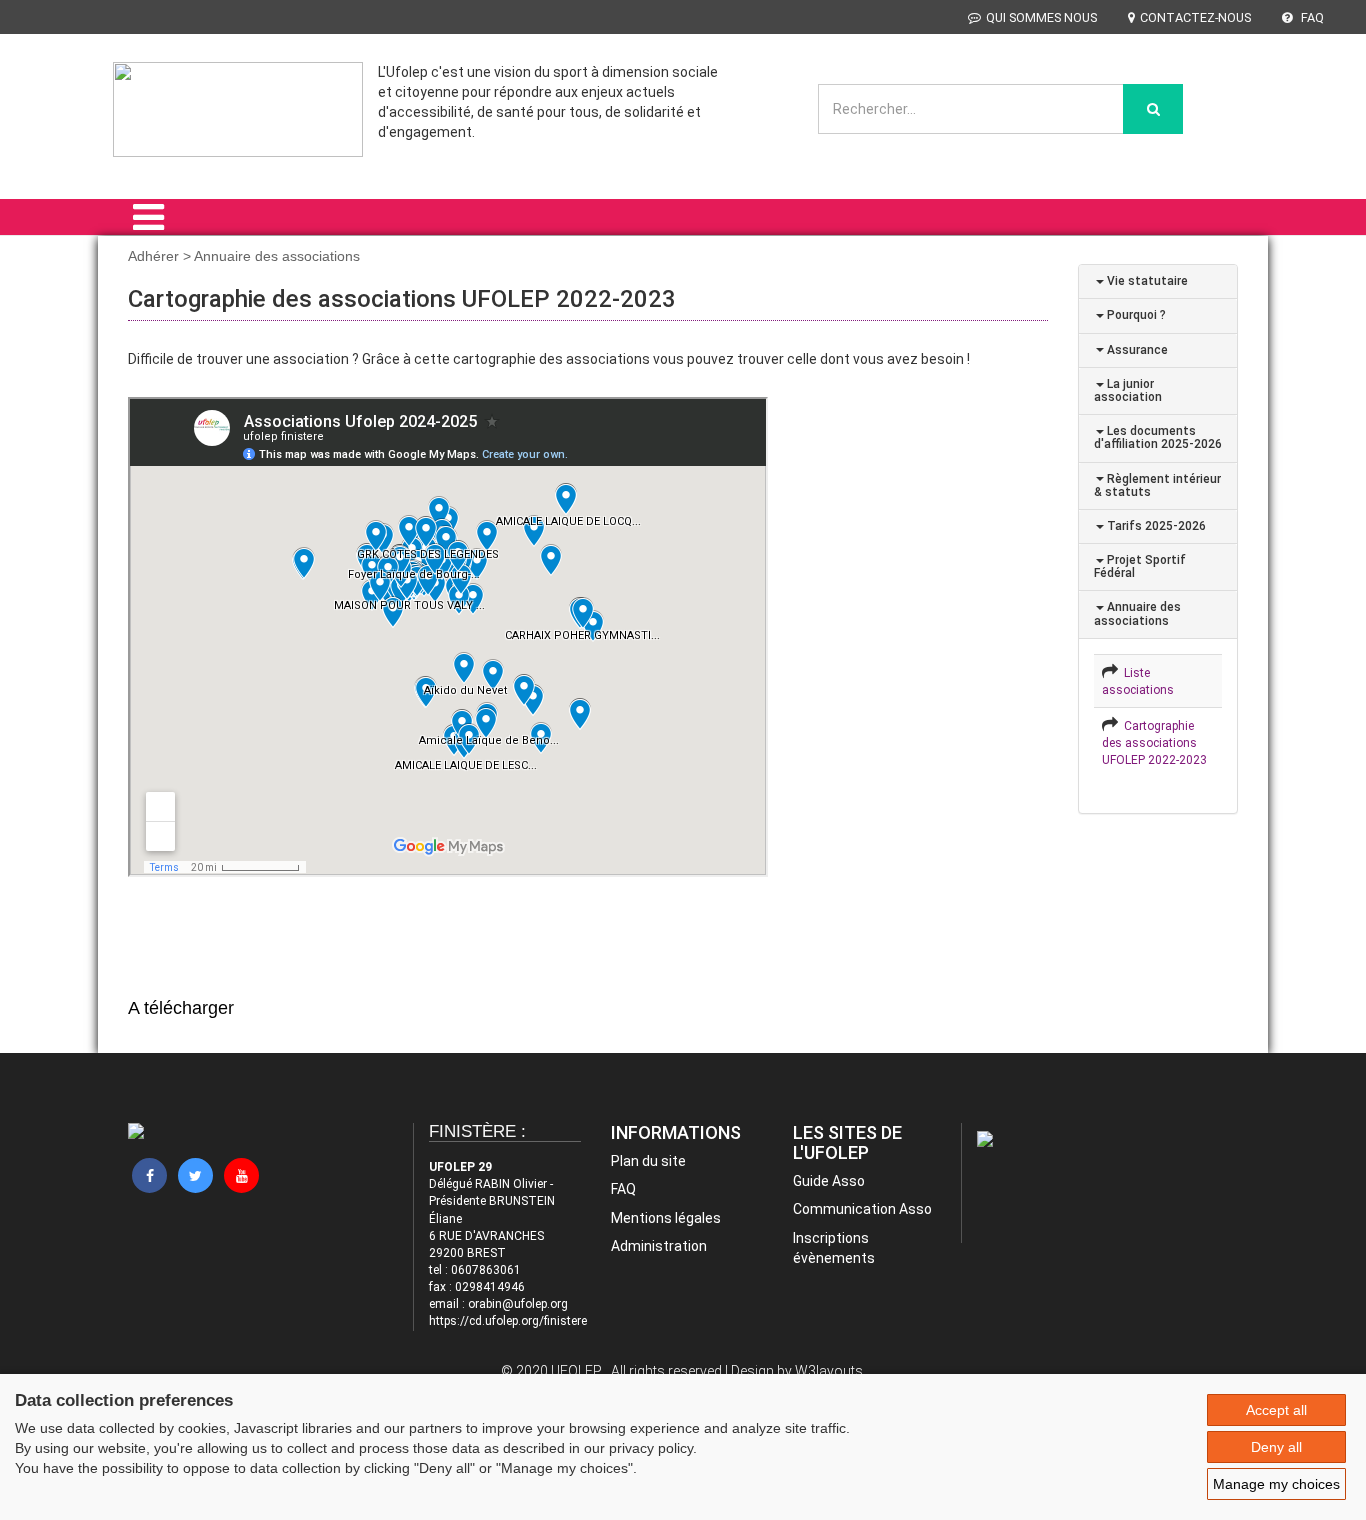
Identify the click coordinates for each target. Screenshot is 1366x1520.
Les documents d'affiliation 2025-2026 (1158, 437)
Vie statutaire (1146, 281)
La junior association (1128, 390)
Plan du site (648, 1161)
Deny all (1276, 1447)
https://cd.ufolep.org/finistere (508, 1321)
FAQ (1311, 17)
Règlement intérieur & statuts (1157, 485)
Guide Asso (829, 1181)
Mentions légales (666, 1218)
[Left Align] (1153, 109)
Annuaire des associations (1137, 613)
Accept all (1276, 1410)
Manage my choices (1276, 1484)
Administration (659, 1246)
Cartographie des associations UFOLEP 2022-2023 (1154, 743)
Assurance (1136, 350)
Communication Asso (862, 1209)
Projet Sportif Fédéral (1140, 566)
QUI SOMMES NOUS (1041, 17)
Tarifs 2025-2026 (1155, 526)
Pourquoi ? (1135, 315)
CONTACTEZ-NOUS (1195, 17)
